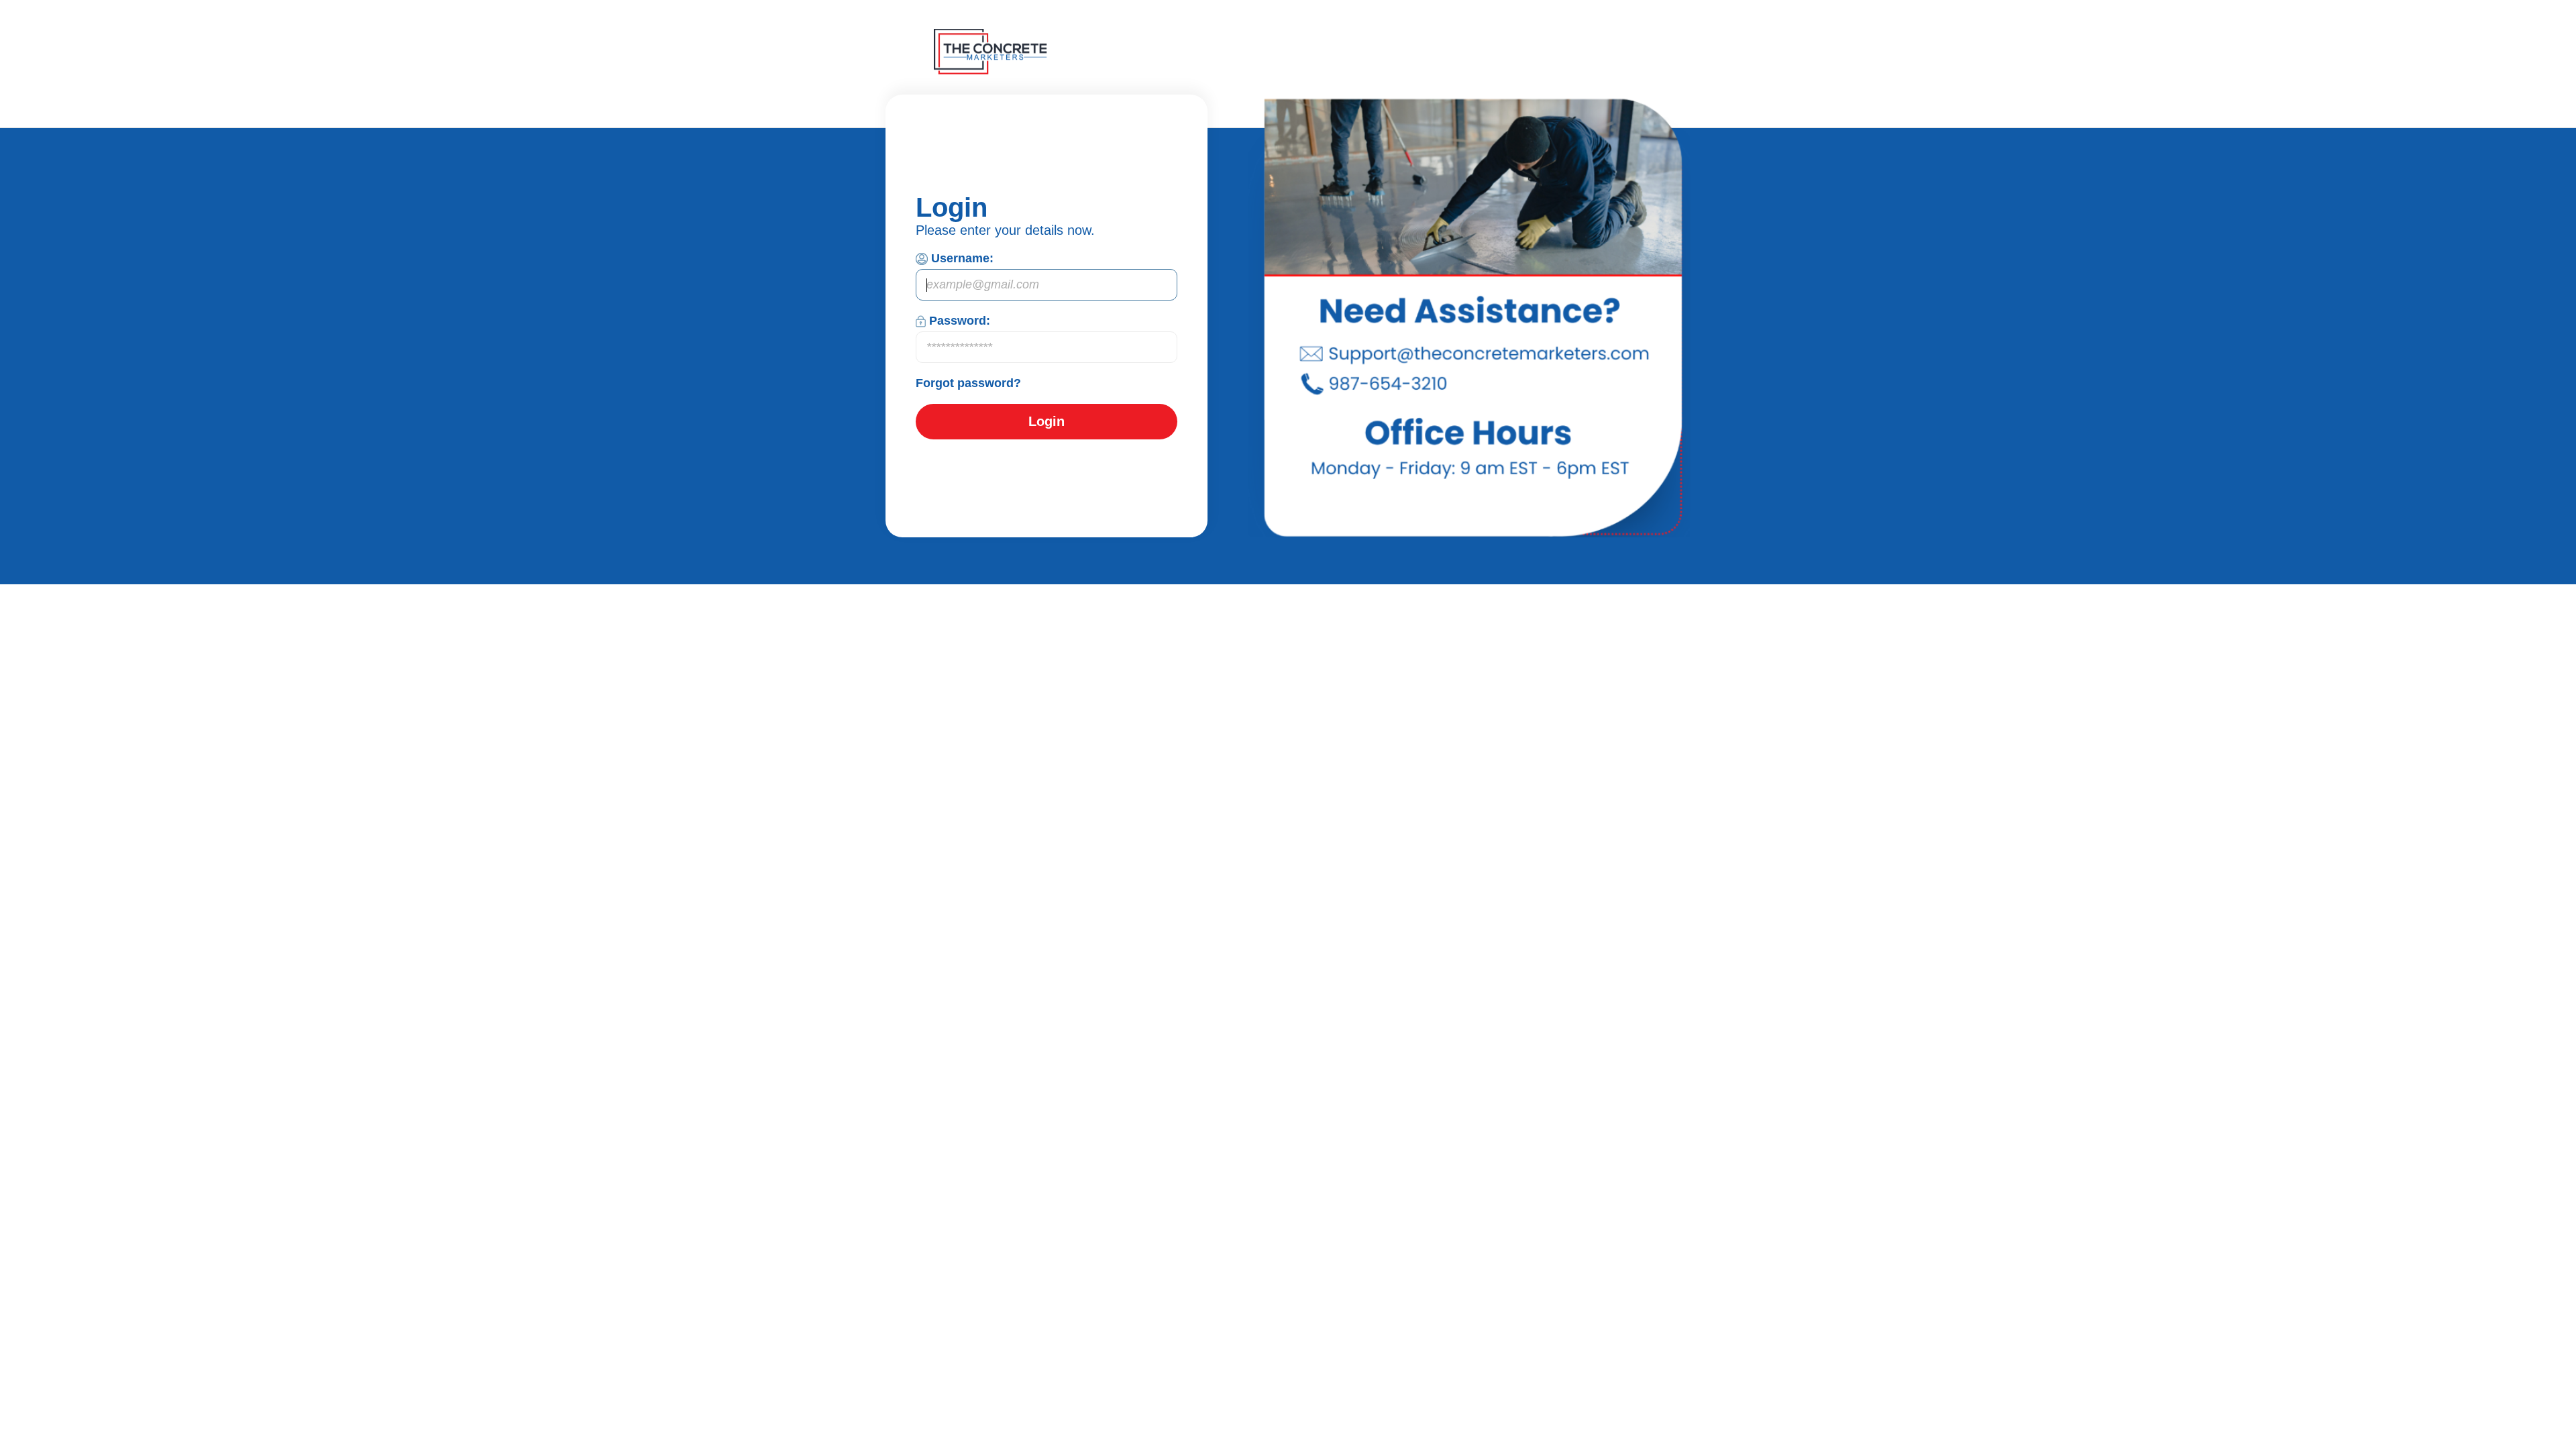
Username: (962, 258)
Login (1046, 421)
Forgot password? (968, 383)
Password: (960, 321)
